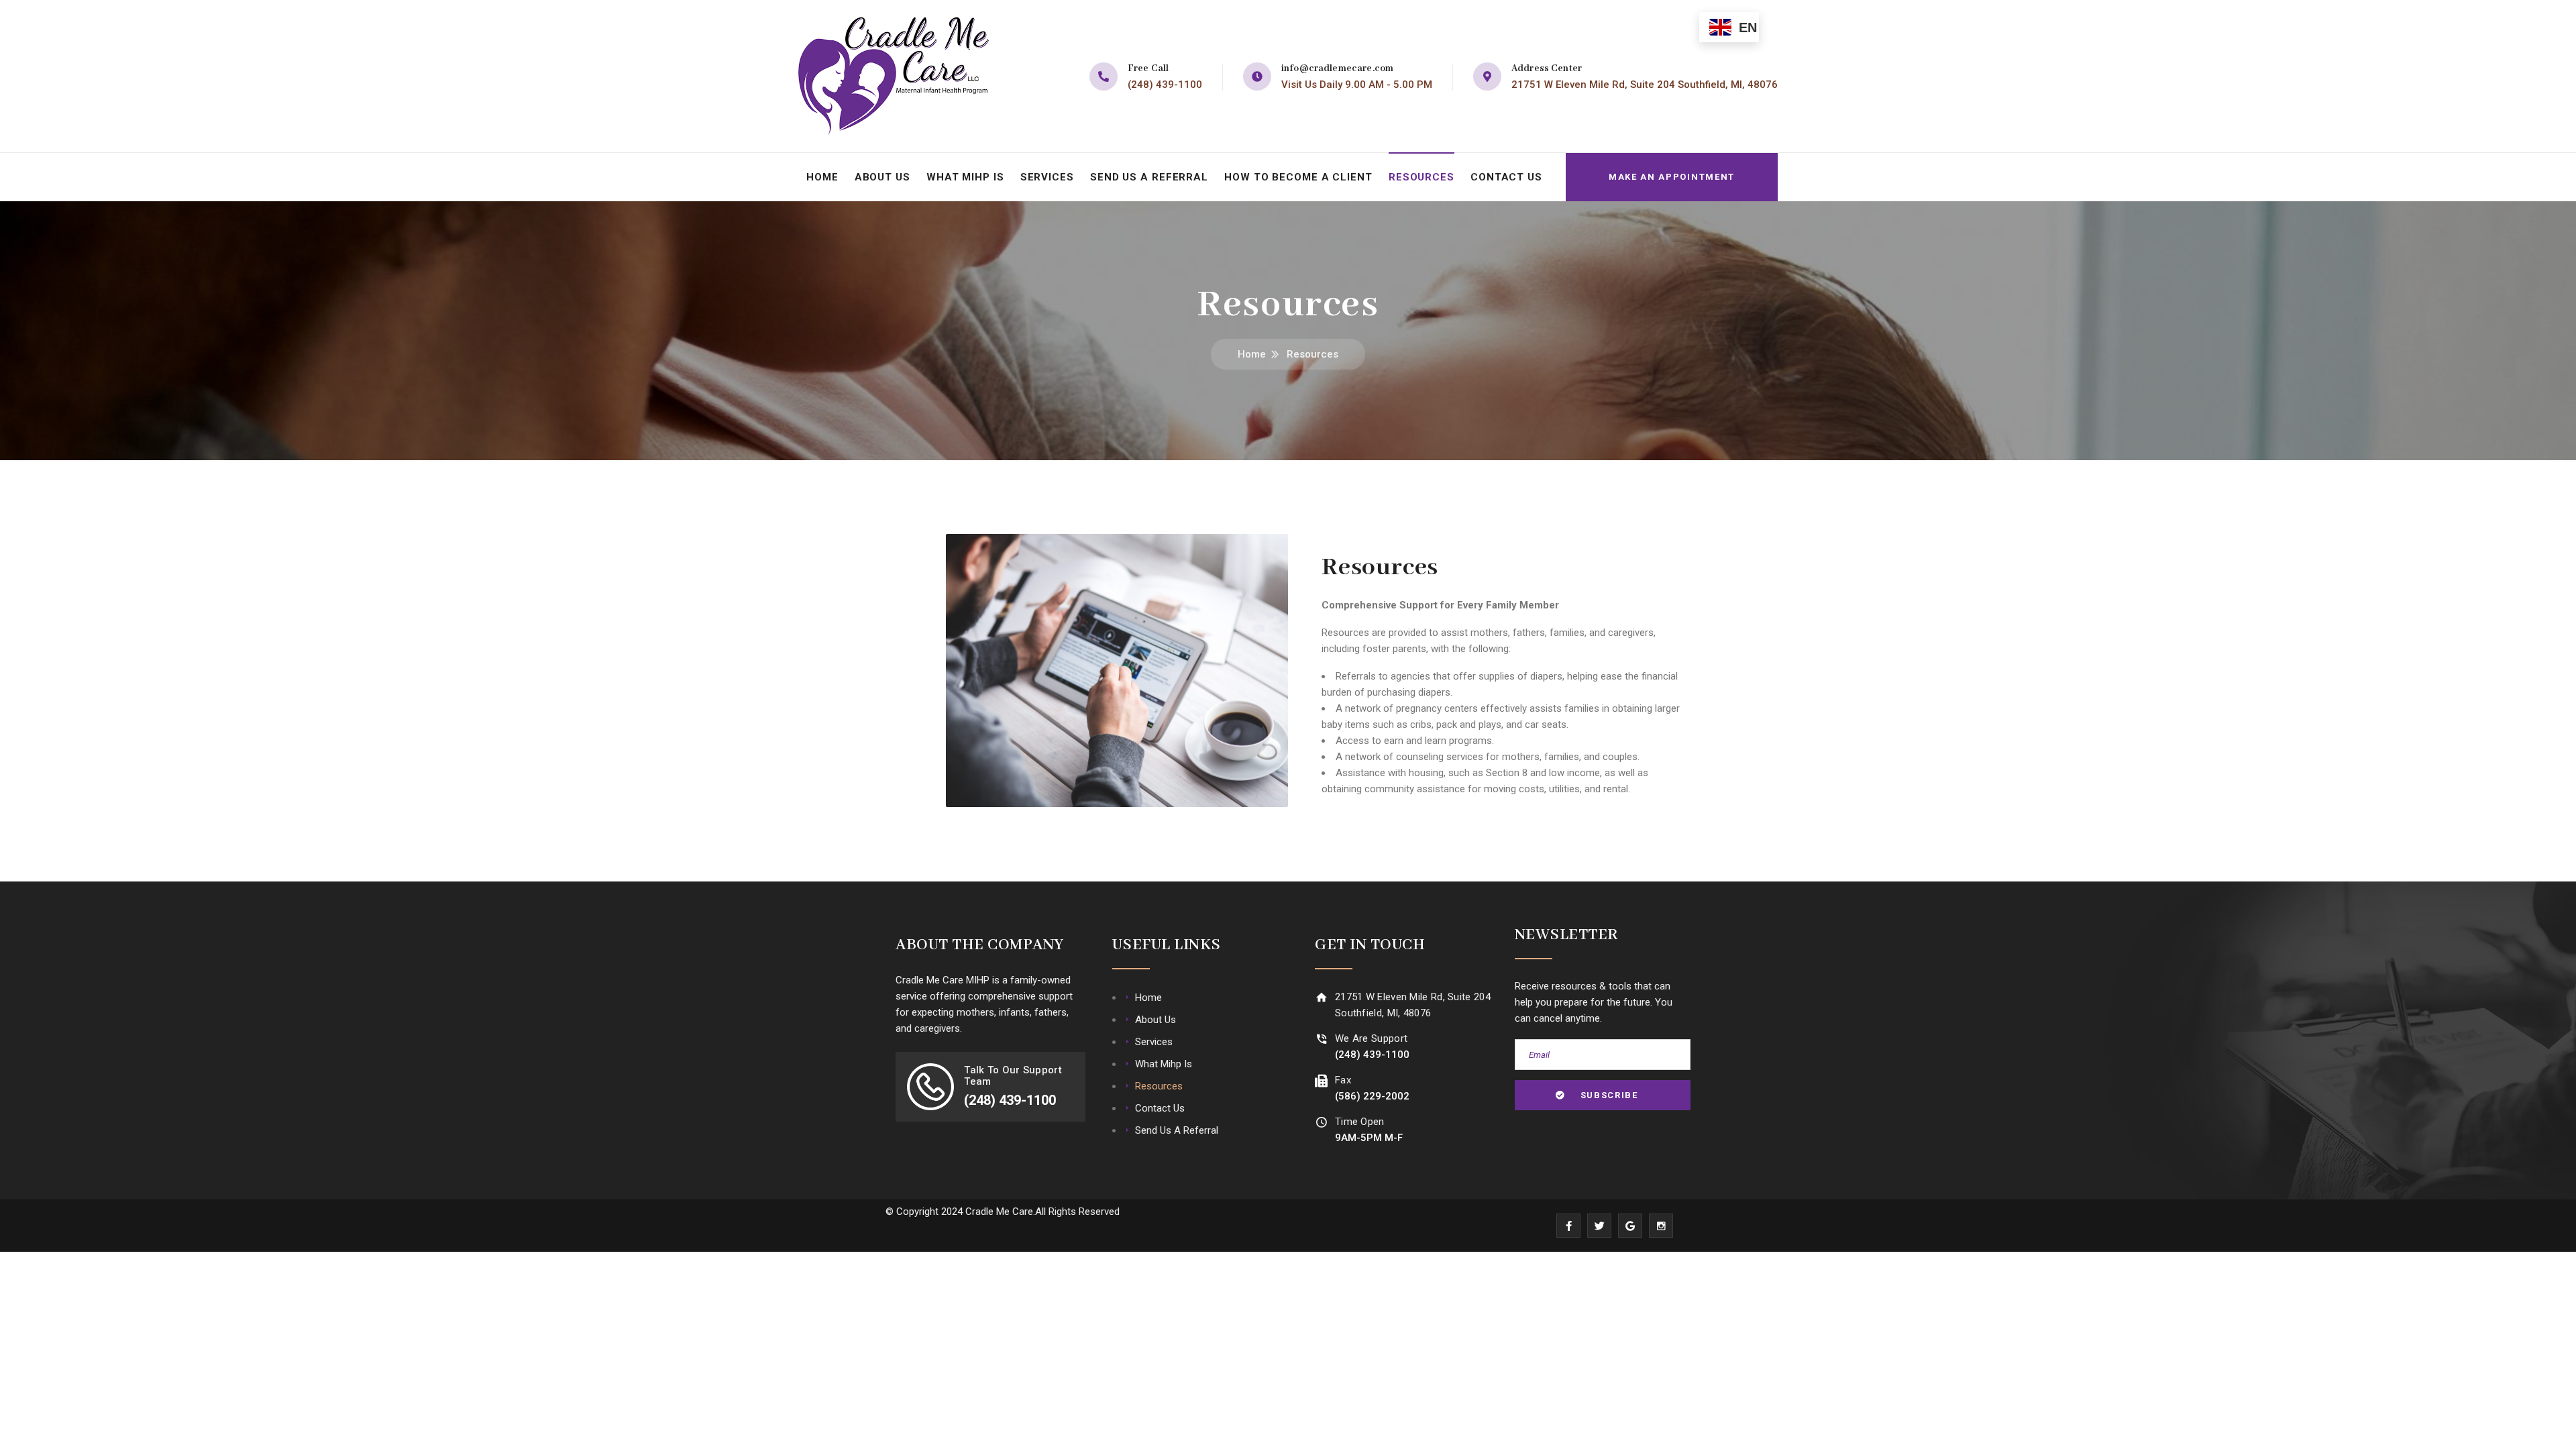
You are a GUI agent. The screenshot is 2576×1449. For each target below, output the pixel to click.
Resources (1421, 177)
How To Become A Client (1298, 177)
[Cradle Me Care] (894, 76)
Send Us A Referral (1149, 177)
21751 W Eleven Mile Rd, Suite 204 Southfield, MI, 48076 (1645, 85)
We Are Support (1371, 1038)
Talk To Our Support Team (1013, 1076)
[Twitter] (1599, 1226)
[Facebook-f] (1568, 1226)
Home (822, 177)
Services (1047, 177)
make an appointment (1672, 177)
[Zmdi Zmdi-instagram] (1661, 1226)
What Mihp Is (965, 177)
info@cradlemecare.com (1337, 68)
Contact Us (1506, 177)
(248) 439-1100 (1165, 85)
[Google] (1630, 1226)
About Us (882, 177)
